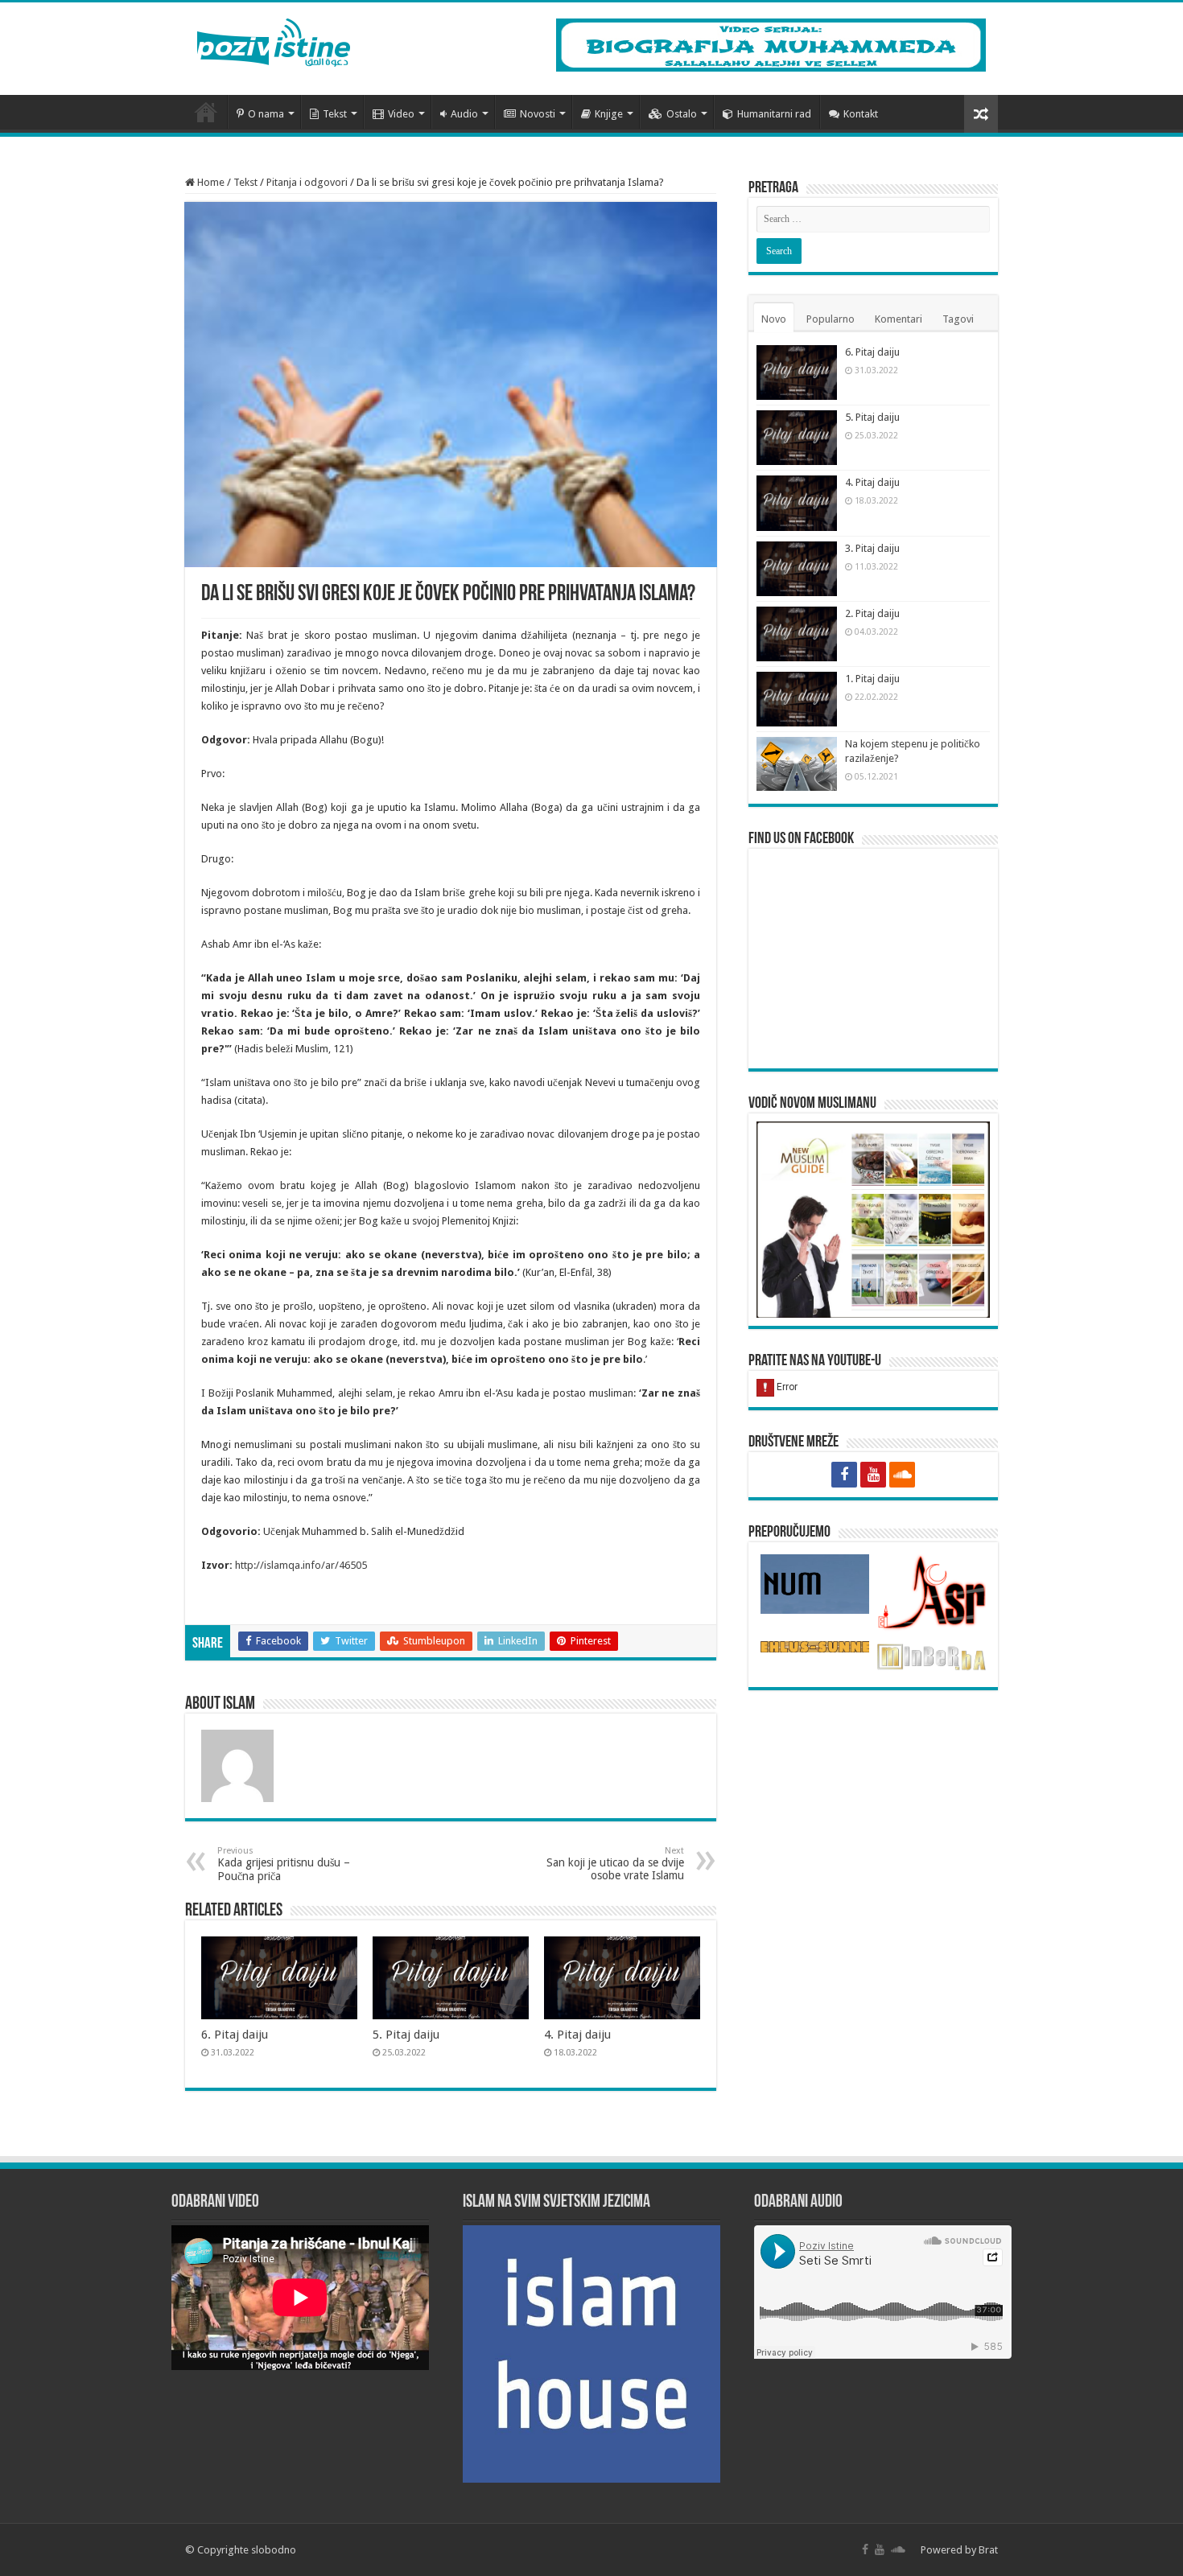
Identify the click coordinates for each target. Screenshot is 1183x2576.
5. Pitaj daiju (406, 2035)
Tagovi (958, 319)
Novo (774, 319)
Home (210, 182)
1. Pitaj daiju (872, 679)
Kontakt (861, 114)
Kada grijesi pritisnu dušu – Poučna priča (284, 1864)
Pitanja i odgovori (307, 182)
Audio (464, 114)
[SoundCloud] (902, 1475)
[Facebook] (844, 1475)
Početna (206, 112)
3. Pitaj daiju (872, 548)
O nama (266, 114)
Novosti (538, 114)
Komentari (899, 319)
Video (401, 114)
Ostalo (682, 114)
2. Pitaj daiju (872, 613)
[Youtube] (873, 1475)
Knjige (609, 114)
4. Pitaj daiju (577, 2035)
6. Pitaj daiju (235, 2035)
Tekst (335, 114)
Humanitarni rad (774, 114)
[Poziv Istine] (274, 39)
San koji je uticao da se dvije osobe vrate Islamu (615, 1864)
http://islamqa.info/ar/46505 (301, 1565)
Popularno (831, 319)
